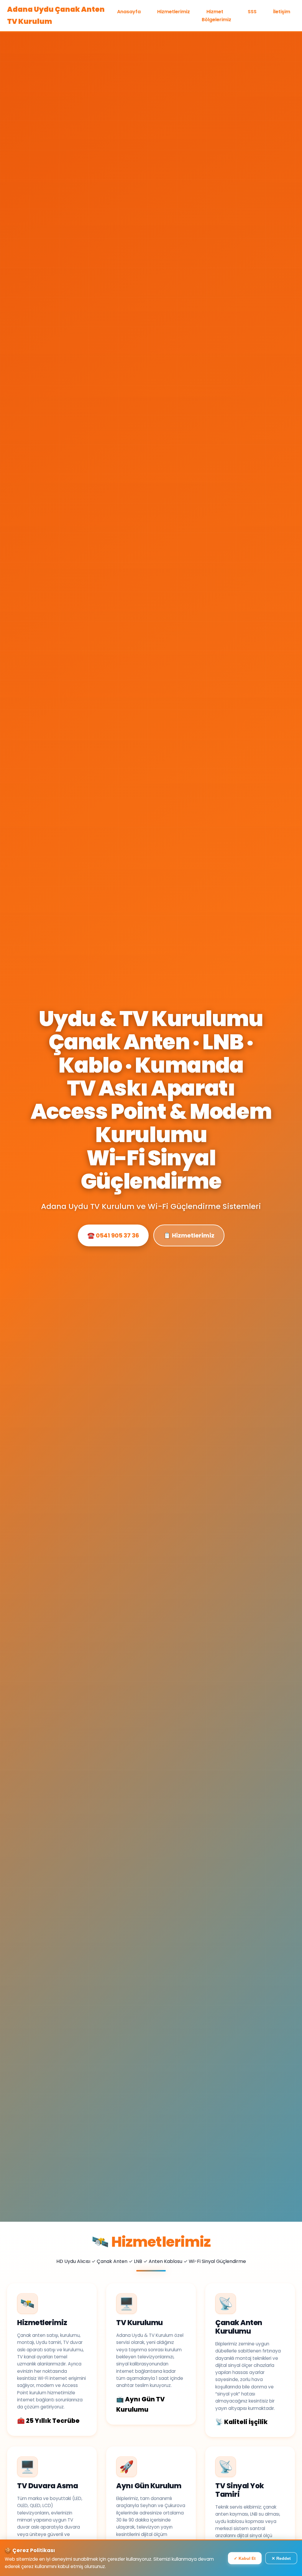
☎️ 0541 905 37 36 (113, 1235)
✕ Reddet (281, 2558)
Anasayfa (129, 12)
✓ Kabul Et (245, 2558)
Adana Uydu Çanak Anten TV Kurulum (56, 15)
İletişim (282, 12)
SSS (252, 12)
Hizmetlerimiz (174, 12)
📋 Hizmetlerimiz (189, 1235)
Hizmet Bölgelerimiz (216, 16)
